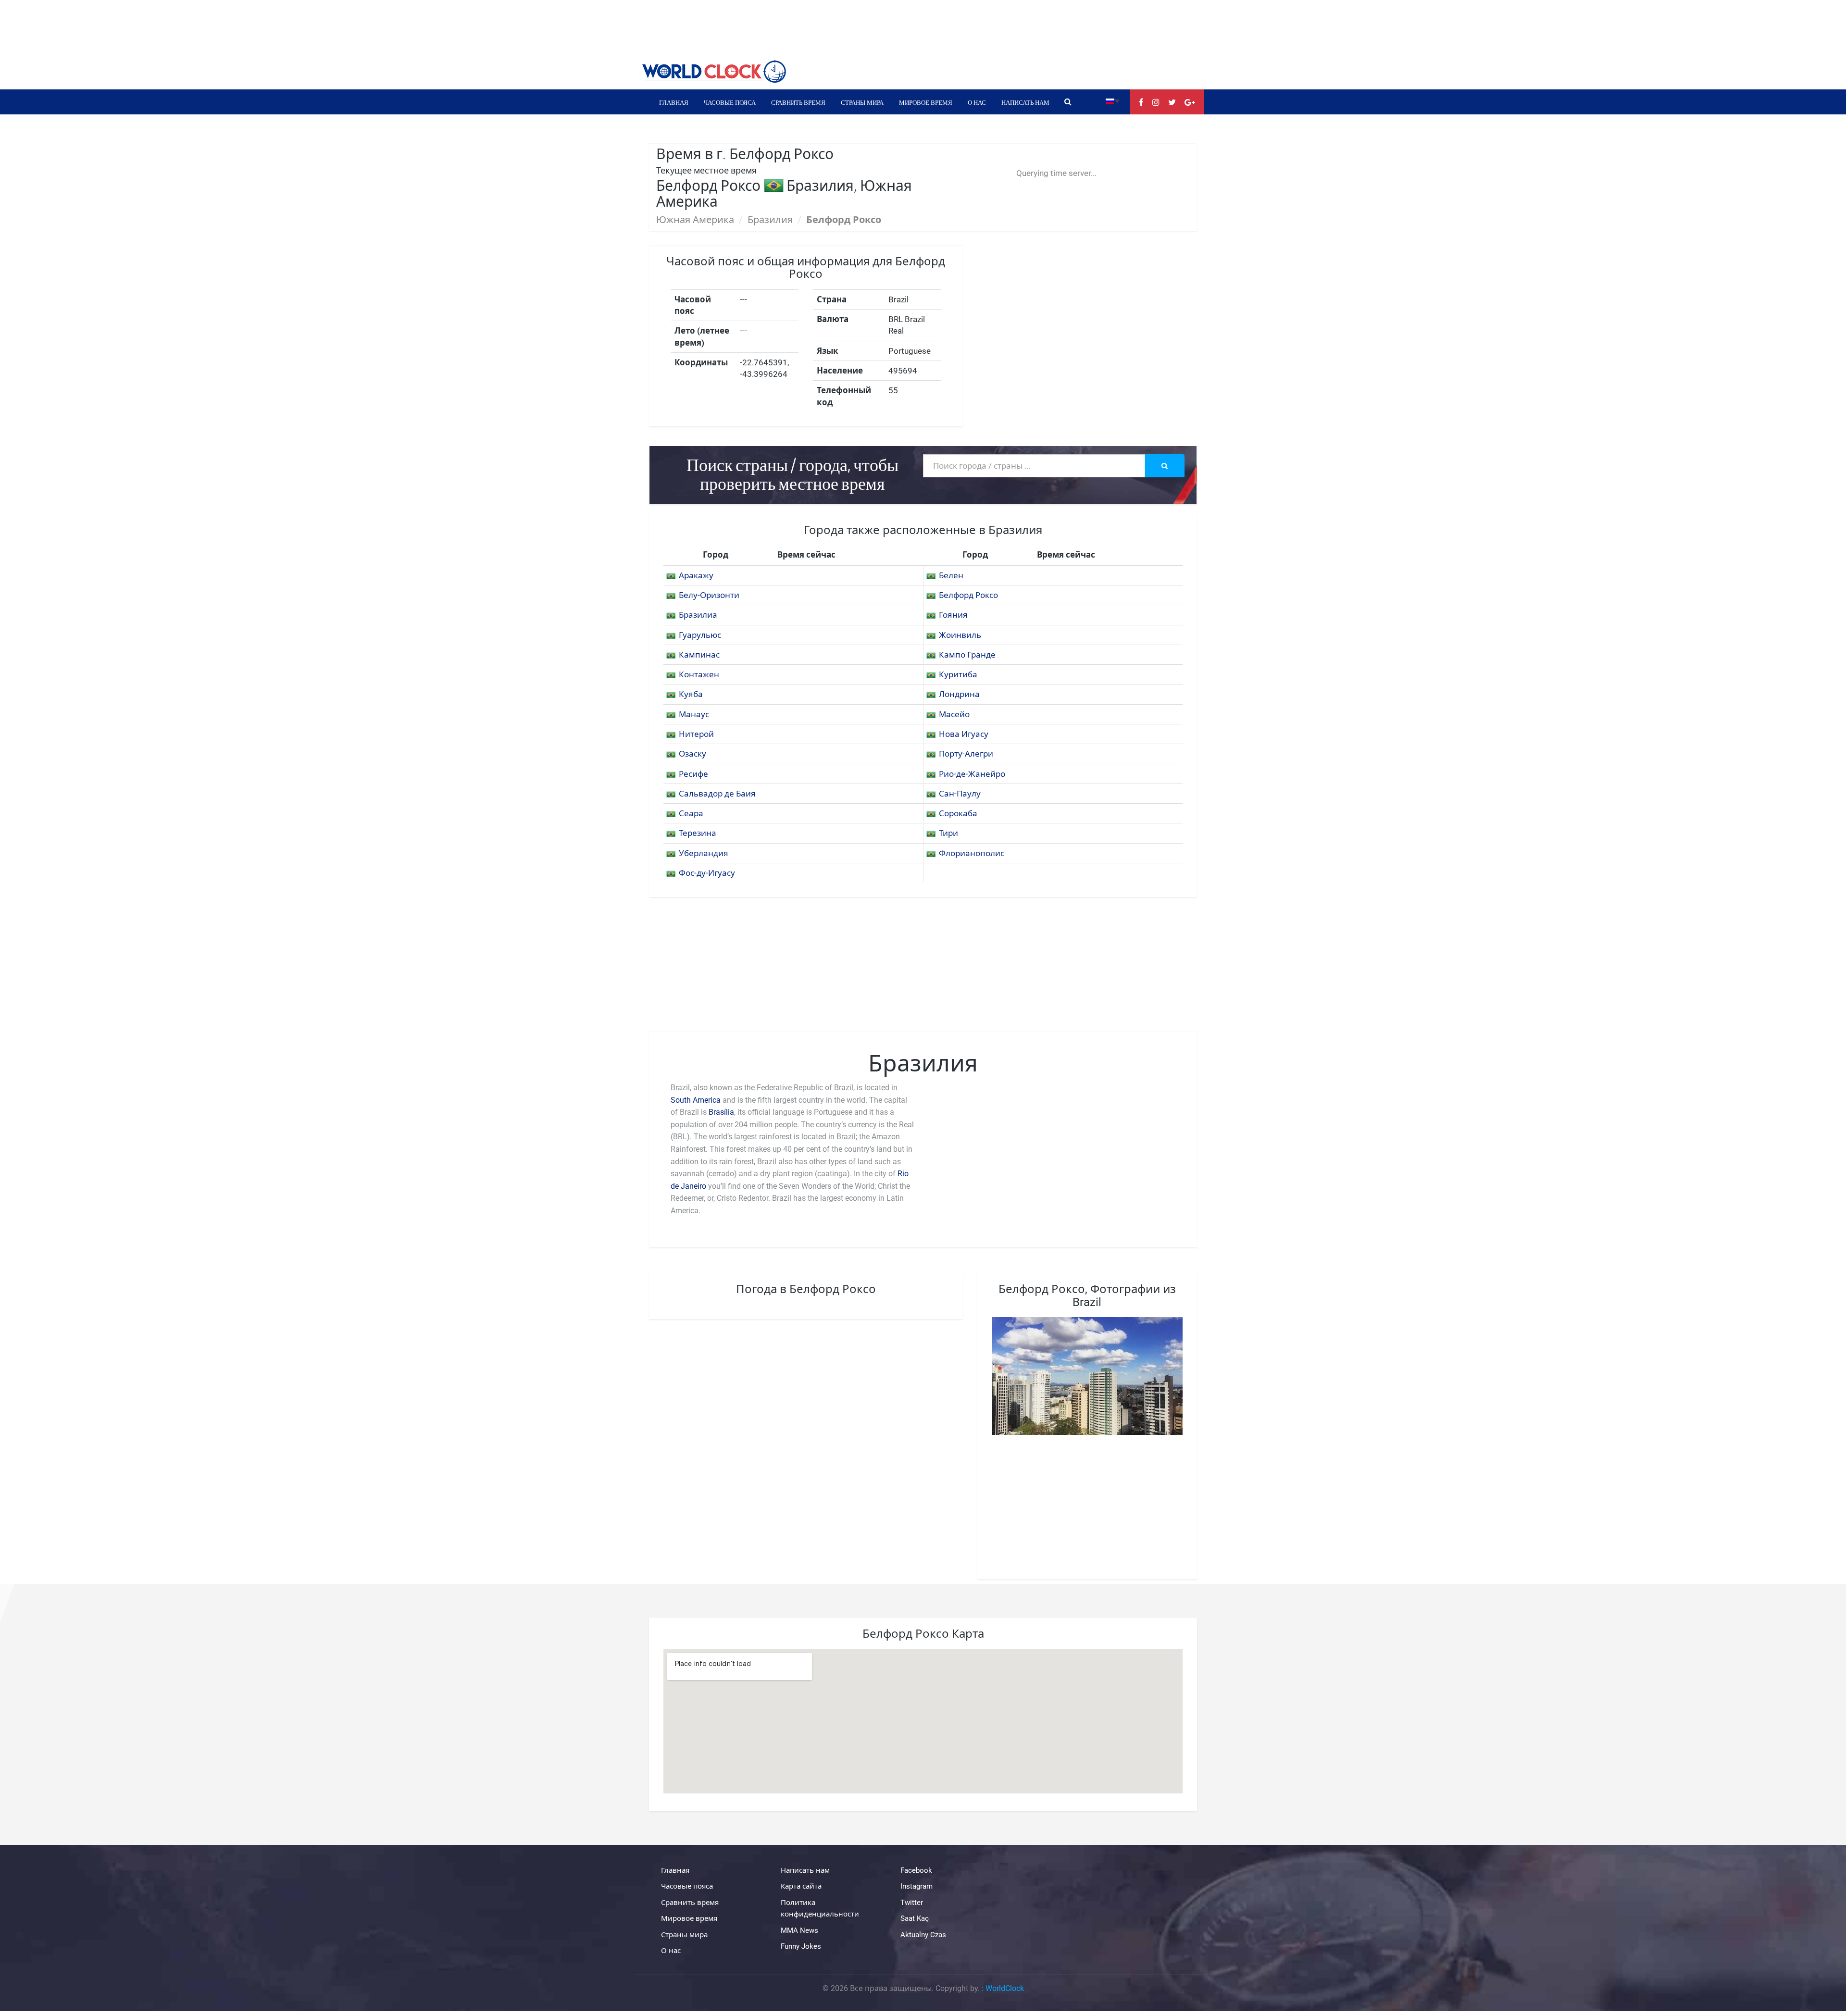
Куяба (691, 694)
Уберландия (704, 853)
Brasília (721, 1112)
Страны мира (862, 102)
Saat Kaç (915, 1918)
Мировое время (926, 102)
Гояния (953, 615)
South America (696, 1100)
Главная (674, 102)
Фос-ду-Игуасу (707, 873)
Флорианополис (972, 853)
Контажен (699, 674)
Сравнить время (798, 102)
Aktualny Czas (923, 1935)
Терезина (698, 833)
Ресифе (693, 774)
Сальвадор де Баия (717, 794)
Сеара (691, 813)
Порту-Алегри (966, 754)
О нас (977, 102)
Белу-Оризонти (709, 595)
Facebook (916, 1870)
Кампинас (699, 655)
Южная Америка (695, 220)
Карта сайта (801, 1886)
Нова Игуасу (964, 734)
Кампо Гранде (967, 655)
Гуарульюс (700, 635)
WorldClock (1005, 1988)
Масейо (954, 714)
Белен (951, 575)
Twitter (912, 1903)
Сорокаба (958, 813)
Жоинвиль (960, 635)
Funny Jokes (801, 1946)
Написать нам (1025, 102)
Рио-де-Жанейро (972, 774)
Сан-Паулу (960, 794)
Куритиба (958, 674)
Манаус (694, 714)
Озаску (692, 754)
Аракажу (696, 575)
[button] (1113, 101)
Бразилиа (698, 615)
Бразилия (770, 220)
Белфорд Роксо (968, 595)
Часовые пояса (730, 102)
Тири (948, 833)
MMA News (799, 1930)
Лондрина (959, 694)
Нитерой (696, 734)
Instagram (917, 1886)
